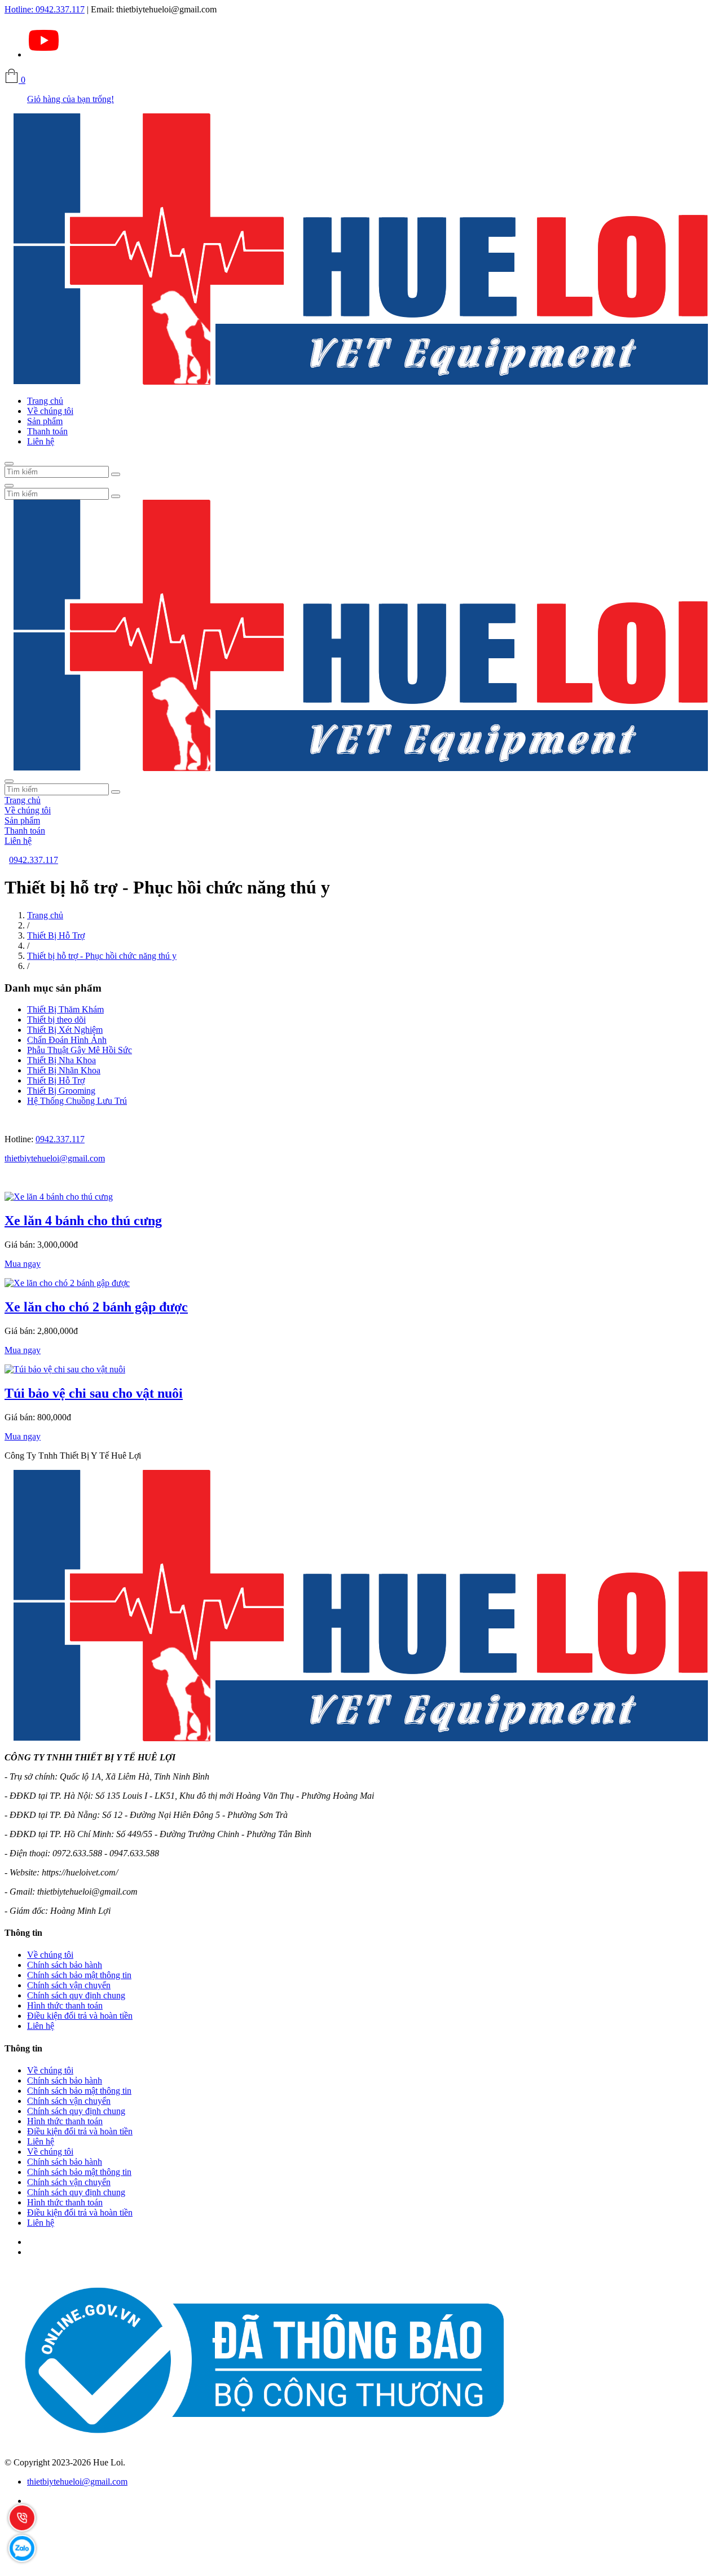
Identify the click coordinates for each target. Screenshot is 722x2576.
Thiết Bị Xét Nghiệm (65, 1030)
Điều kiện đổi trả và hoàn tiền (80, 2016)
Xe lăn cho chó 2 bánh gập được (96, 1307)
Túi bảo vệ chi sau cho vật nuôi (94, 1393)
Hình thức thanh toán (65, 2005)
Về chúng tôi (50, 411)
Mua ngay (23, 1264)
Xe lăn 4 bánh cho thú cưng (83, 1221)
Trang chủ (45, 401)
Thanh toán (47, 431)
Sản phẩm (45, 421)
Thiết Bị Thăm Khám (65, 1009)
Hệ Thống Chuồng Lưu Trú (77, 1101)
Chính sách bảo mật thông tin (79, 1975)
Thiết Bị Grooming (61, 1091)
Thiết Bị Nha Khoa (61, 1060)
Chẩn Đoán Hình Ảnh (67, 1040)
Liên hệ (41, 441)
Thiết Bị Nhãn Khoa (64, 1070)
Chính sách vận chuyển (69, 1985)
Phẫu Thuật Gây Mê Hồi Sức (80, 1050)
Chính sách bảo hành (65, 1965)
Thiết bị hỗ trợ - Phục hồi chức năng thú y (102, 956)
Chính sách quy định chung (76, 1995)
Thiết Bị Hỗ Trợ (56, 935)
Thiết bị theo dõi (56, 1020)
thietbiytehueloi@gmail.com (55, 1158)
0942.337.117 (45, 9)
